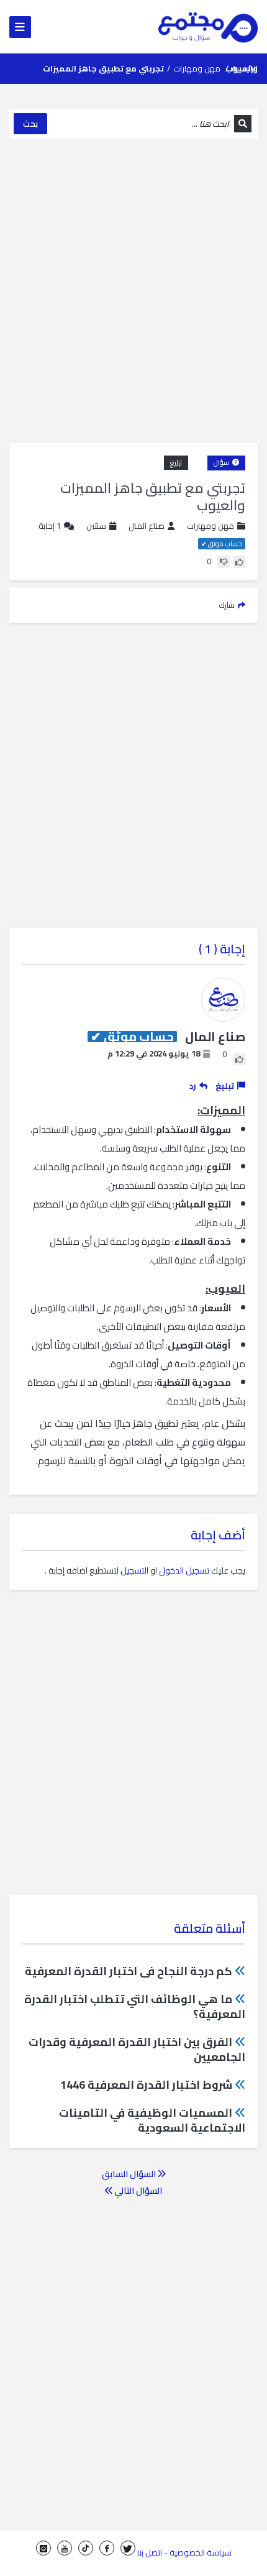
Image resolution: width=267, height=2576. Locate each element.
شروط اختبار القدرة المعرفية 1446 (146, 2085)
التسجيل (134, 1570)
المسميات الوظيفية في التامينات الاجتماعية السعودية (152, 2120)
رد (193, 1086)
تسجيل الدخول (184, 1570)
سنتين (96, 526)
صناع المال (147, 526)
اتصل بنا (150, 2552)
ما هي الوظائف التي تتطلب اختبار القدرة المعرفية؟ (135, 2006)
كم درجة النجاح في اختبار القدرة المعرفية (129, 1971)
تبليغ (176, 463)
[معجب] (239, 562)
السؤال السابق (130, 2174)
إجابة (50, 526)
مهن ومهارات (197, 68)
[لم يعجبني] (224, 562)
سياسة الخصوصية (201, 2552)
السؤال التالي (137, 2191)
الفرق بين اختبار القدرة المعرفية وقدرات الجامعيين (137, 2049)
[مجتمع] (208, 27)
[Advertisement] (133, 291)
